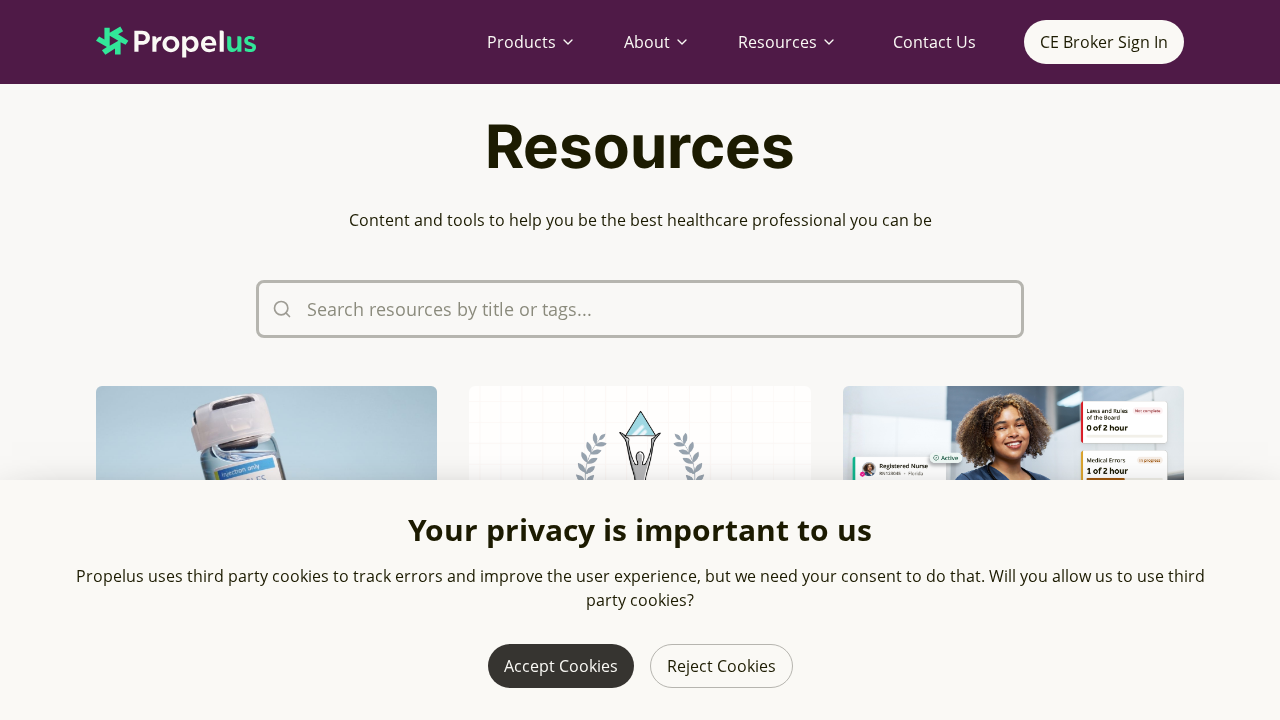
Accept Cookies (561, 666)
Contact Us (934, 42)
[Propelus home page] (192, 42)
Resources (777, 42)
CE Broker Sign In (1104, 42)
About (647, 42)
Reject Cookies (721, 666)
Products (521, 42)
